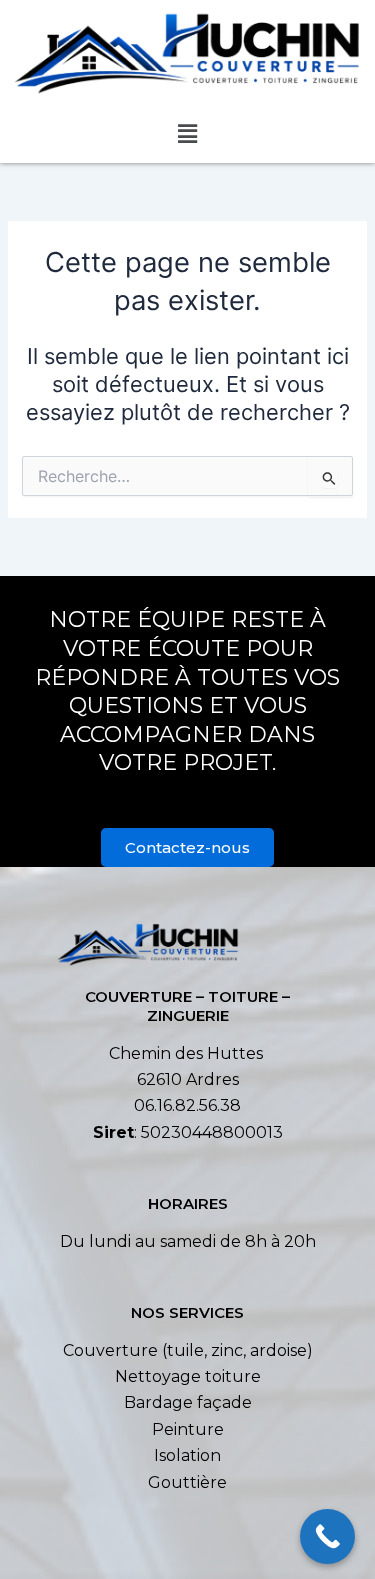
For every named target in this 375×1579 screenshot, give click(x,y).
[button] (187, 134)
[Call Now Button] (327, 1536)
